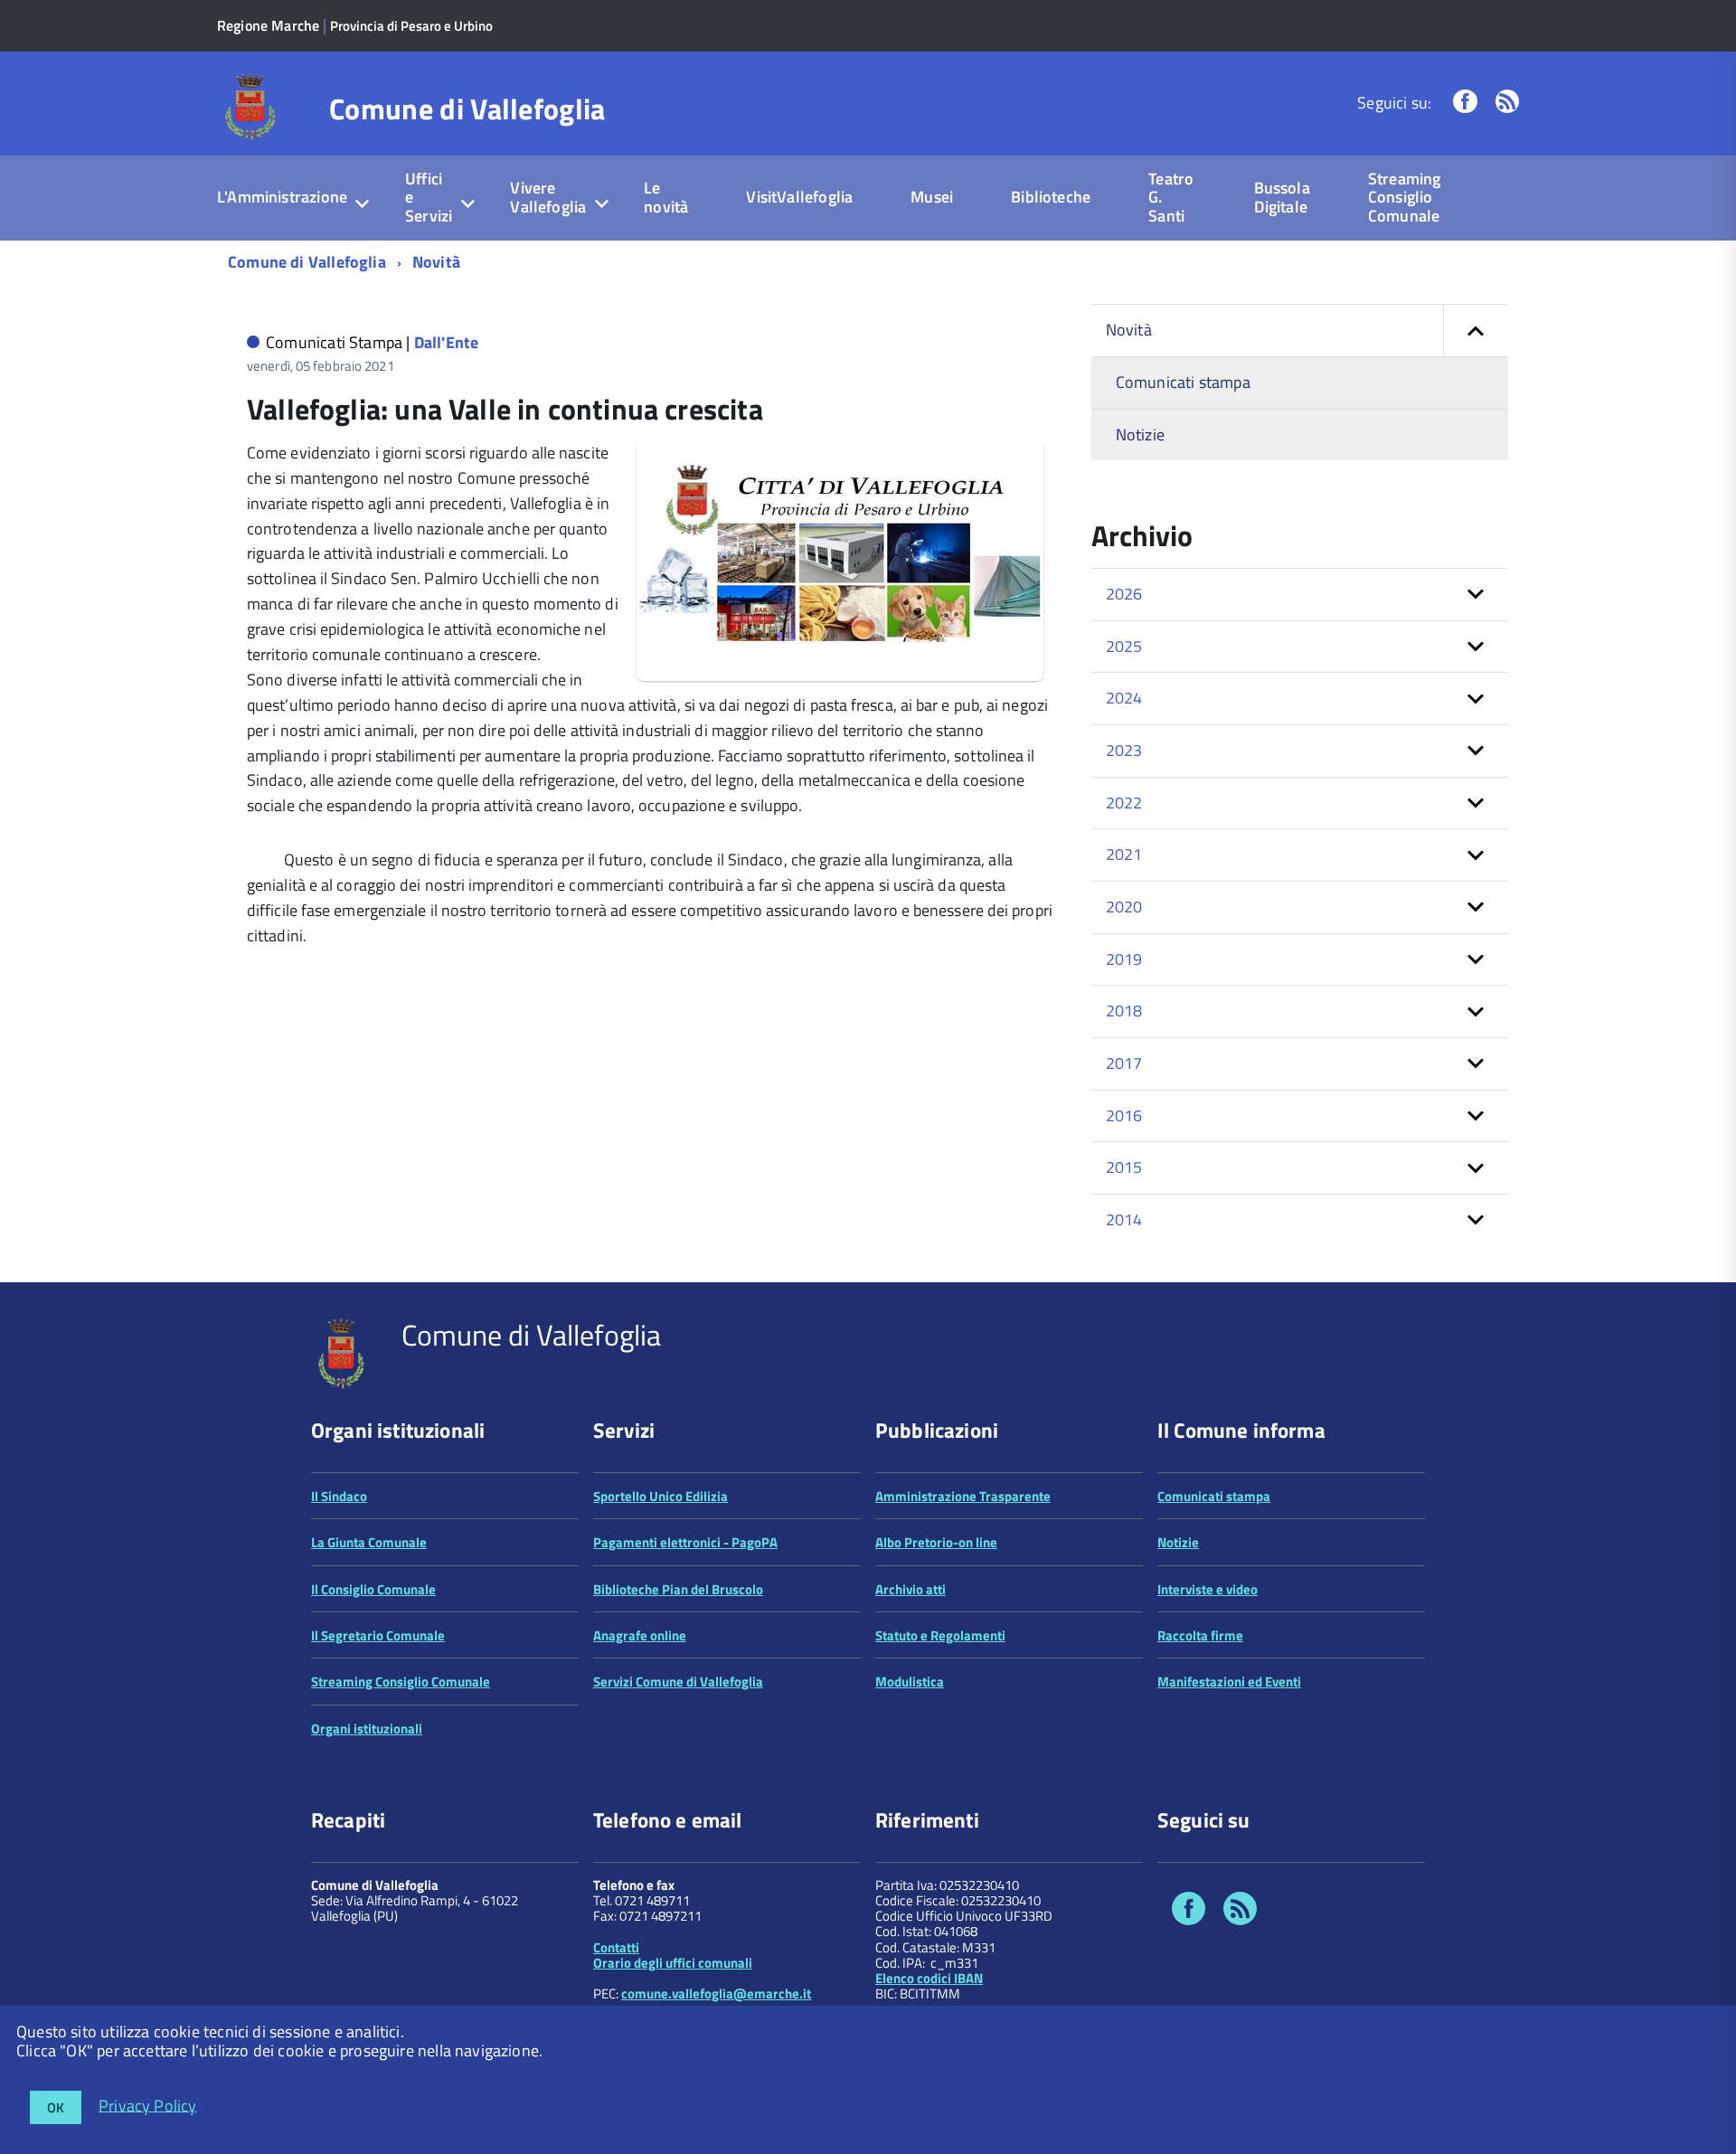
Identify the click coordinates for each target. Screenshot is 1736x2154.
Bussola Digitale (1282, 197)
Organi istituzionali (367, 1729)
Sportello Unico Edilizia (660, 1496)
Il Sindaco (339, 1496)
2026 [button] (1124, 594)
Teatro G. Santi (1171, 197)
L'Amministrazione (282, 197)
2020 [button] (1124, 907)
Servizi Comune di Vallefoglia (678, 1682)
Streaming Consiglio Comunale (1405, 197)
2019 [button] (1124, 959)
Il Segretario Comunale (378, 1635)
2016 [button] (1124, 1115)
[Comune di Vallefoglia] (251, 105)
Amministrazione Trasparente (963, 1496)
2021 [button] (1124, 854)
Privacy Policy (148, 2105)
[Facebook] (1465, 103)
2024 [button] (1124, 698)
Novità (436, 262)
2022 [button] (1124, 803)
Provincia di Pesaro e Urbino (411, 26)
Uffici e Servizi (429, 197)
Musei (932, 197)
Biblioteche (1051, 197)
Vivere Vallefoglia (548, 197)
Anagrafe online (640, 1635)
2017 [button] (1124, 1063)
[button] (1476, 331)
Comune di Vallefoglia (467, 109)
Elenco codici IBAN (929, 1978)
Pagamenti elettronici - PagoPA (685, 1542)
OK (56, 2107)
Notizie (1140, 435)
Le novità (666, 197)
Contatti (616, 1947)
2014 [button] (1124, 1219)
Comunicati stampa (1183, 382)
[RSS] (1507, 103)
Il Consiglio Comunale (373, 1589)
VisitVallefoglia (799, 197)
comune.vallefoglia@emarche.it (716, 1993)
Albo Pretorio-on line (936, 1542)
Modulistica (910, 1682)
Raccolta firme (1200, 1635)
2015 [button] (1124, 1167)
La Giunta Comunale (369, 1542)
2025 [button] (1124, 646)
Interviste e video (1208, 1589)
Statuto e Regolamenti (940, 1635)
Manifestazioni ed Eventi (1229, 1682)
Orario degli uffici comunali (673, 1963)
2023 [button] (1124, 750)
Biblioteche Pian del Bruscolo (678, 1589)
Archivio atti (910, 1589)
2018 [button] (1124, 1011)
